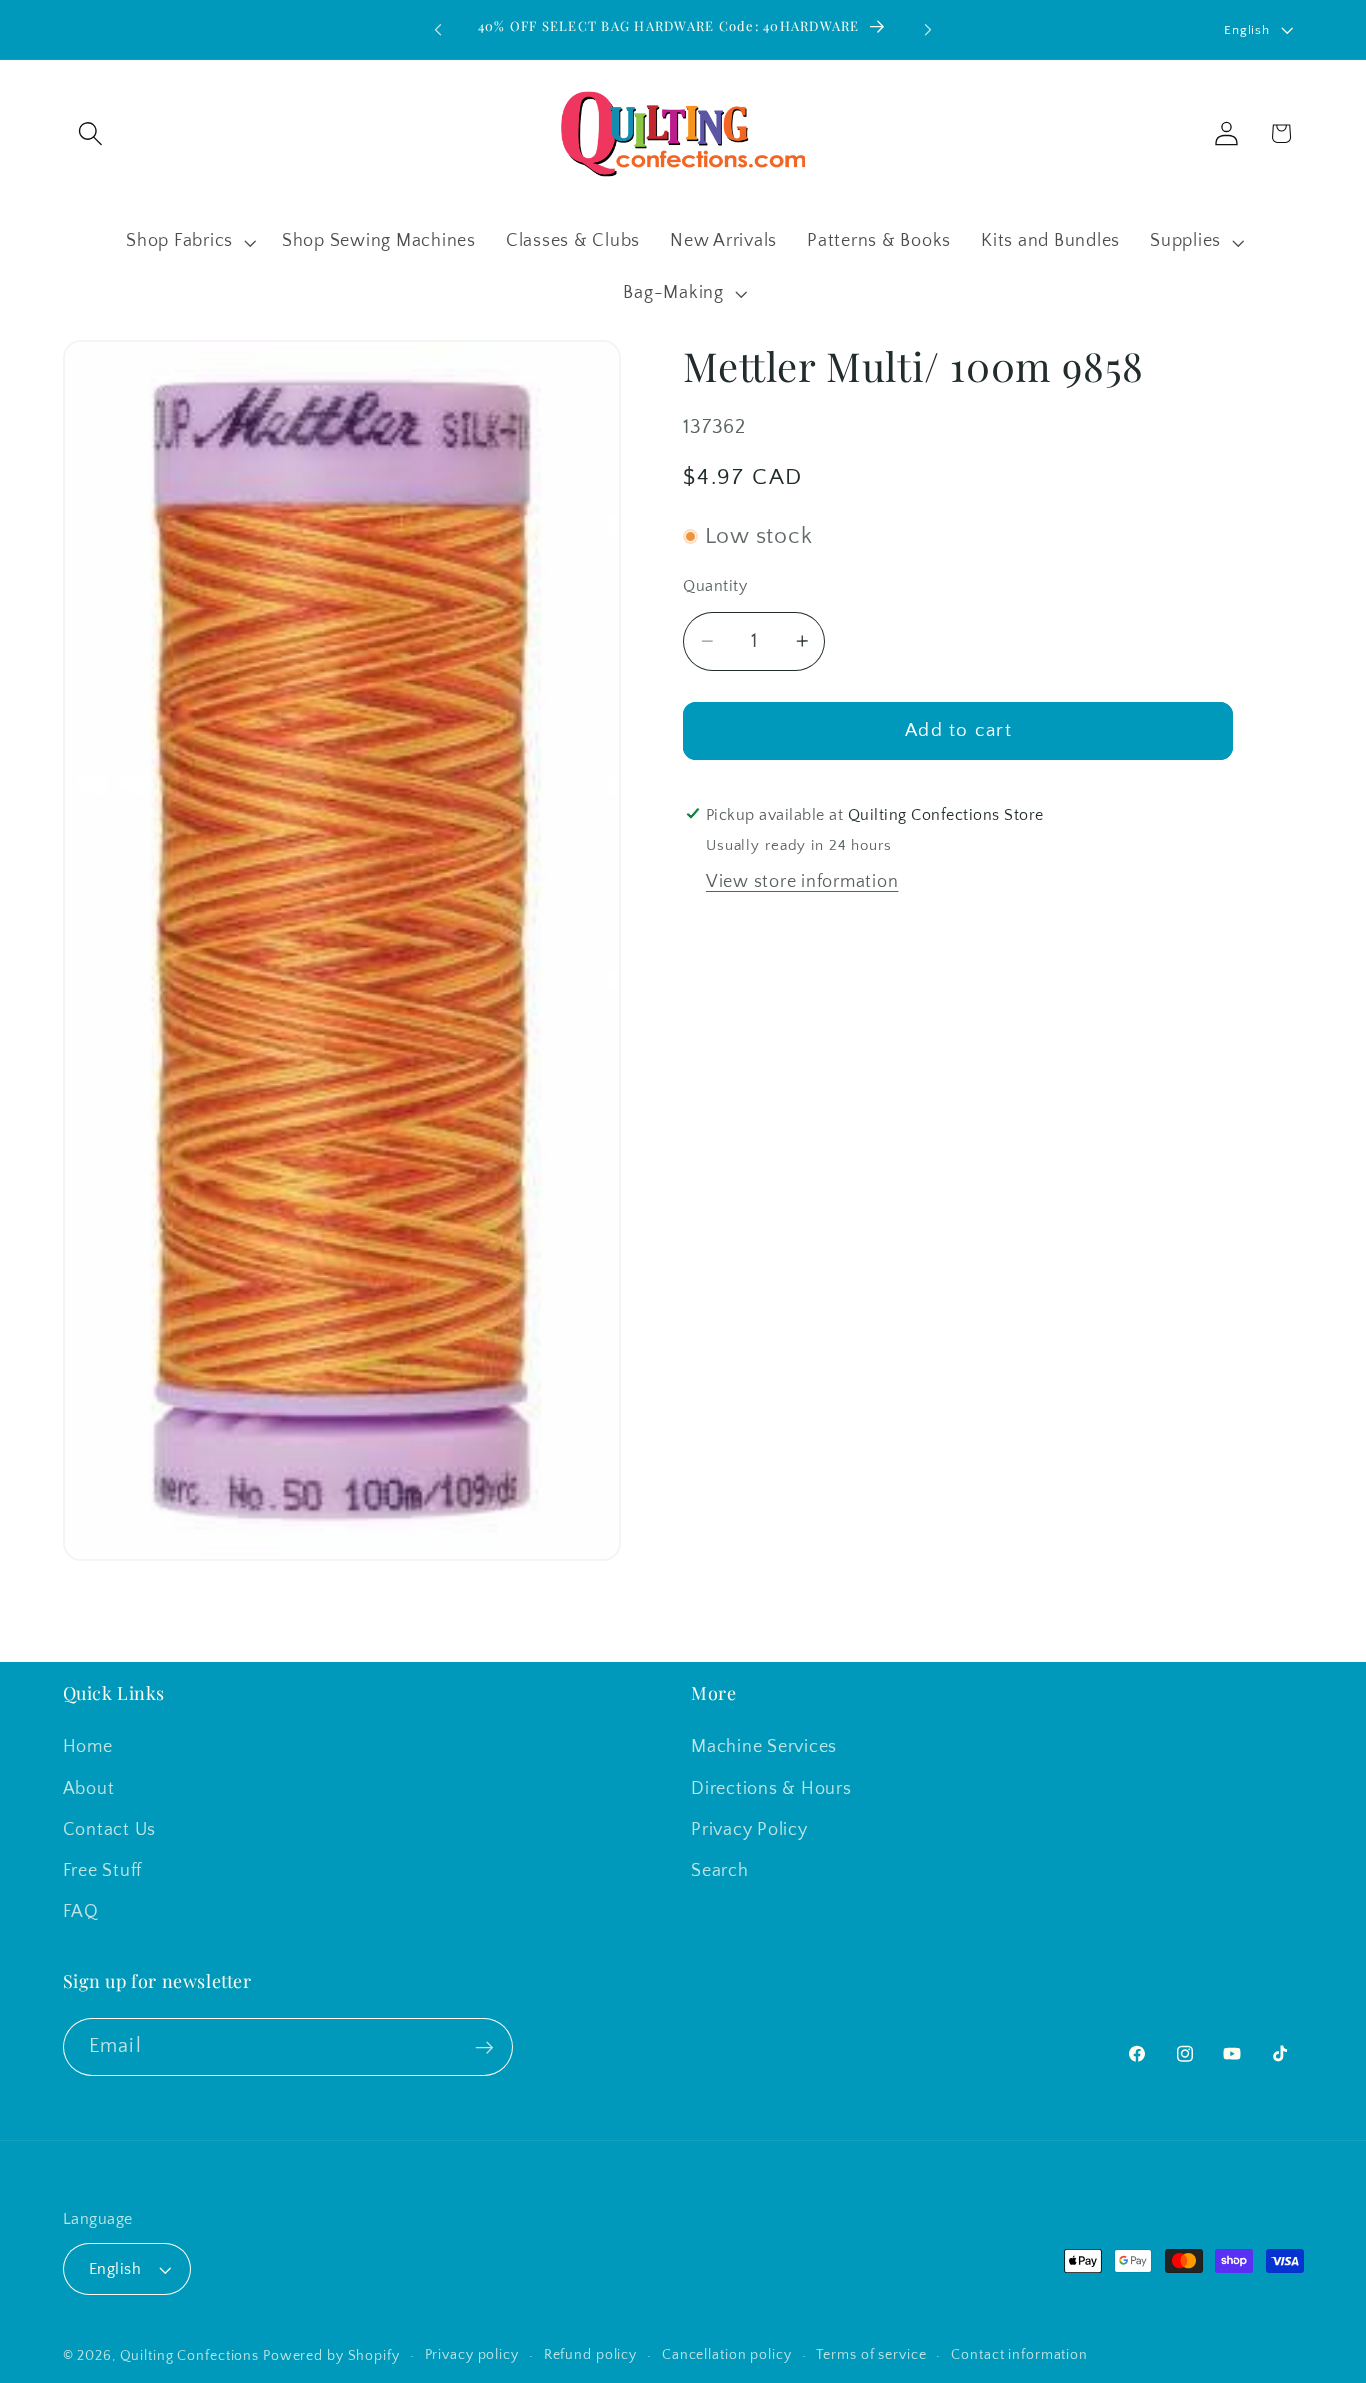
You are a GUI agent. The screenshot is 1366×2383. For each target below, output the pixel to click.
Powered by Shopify (331, 2356)
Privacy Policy (749, 1830)
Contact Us (110, 1830)
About (89, 1788)
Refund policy (590, 2355)
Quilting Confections (191, 2356)
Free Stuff (103, 1871)
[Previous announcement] (438, 30)
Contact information (1019, 2355)
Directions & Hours (771, 1788)
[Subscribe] (484, 2048)
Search (720, 1871)
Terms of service (871, 2355)
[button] (90, 133)
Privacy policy (472, 2355)
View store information (802, 882)
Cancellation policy (727, 2355)
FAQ (81, 1912)
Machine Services (764, 1747)
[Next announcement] (928, 30)
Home (88, 1747)
